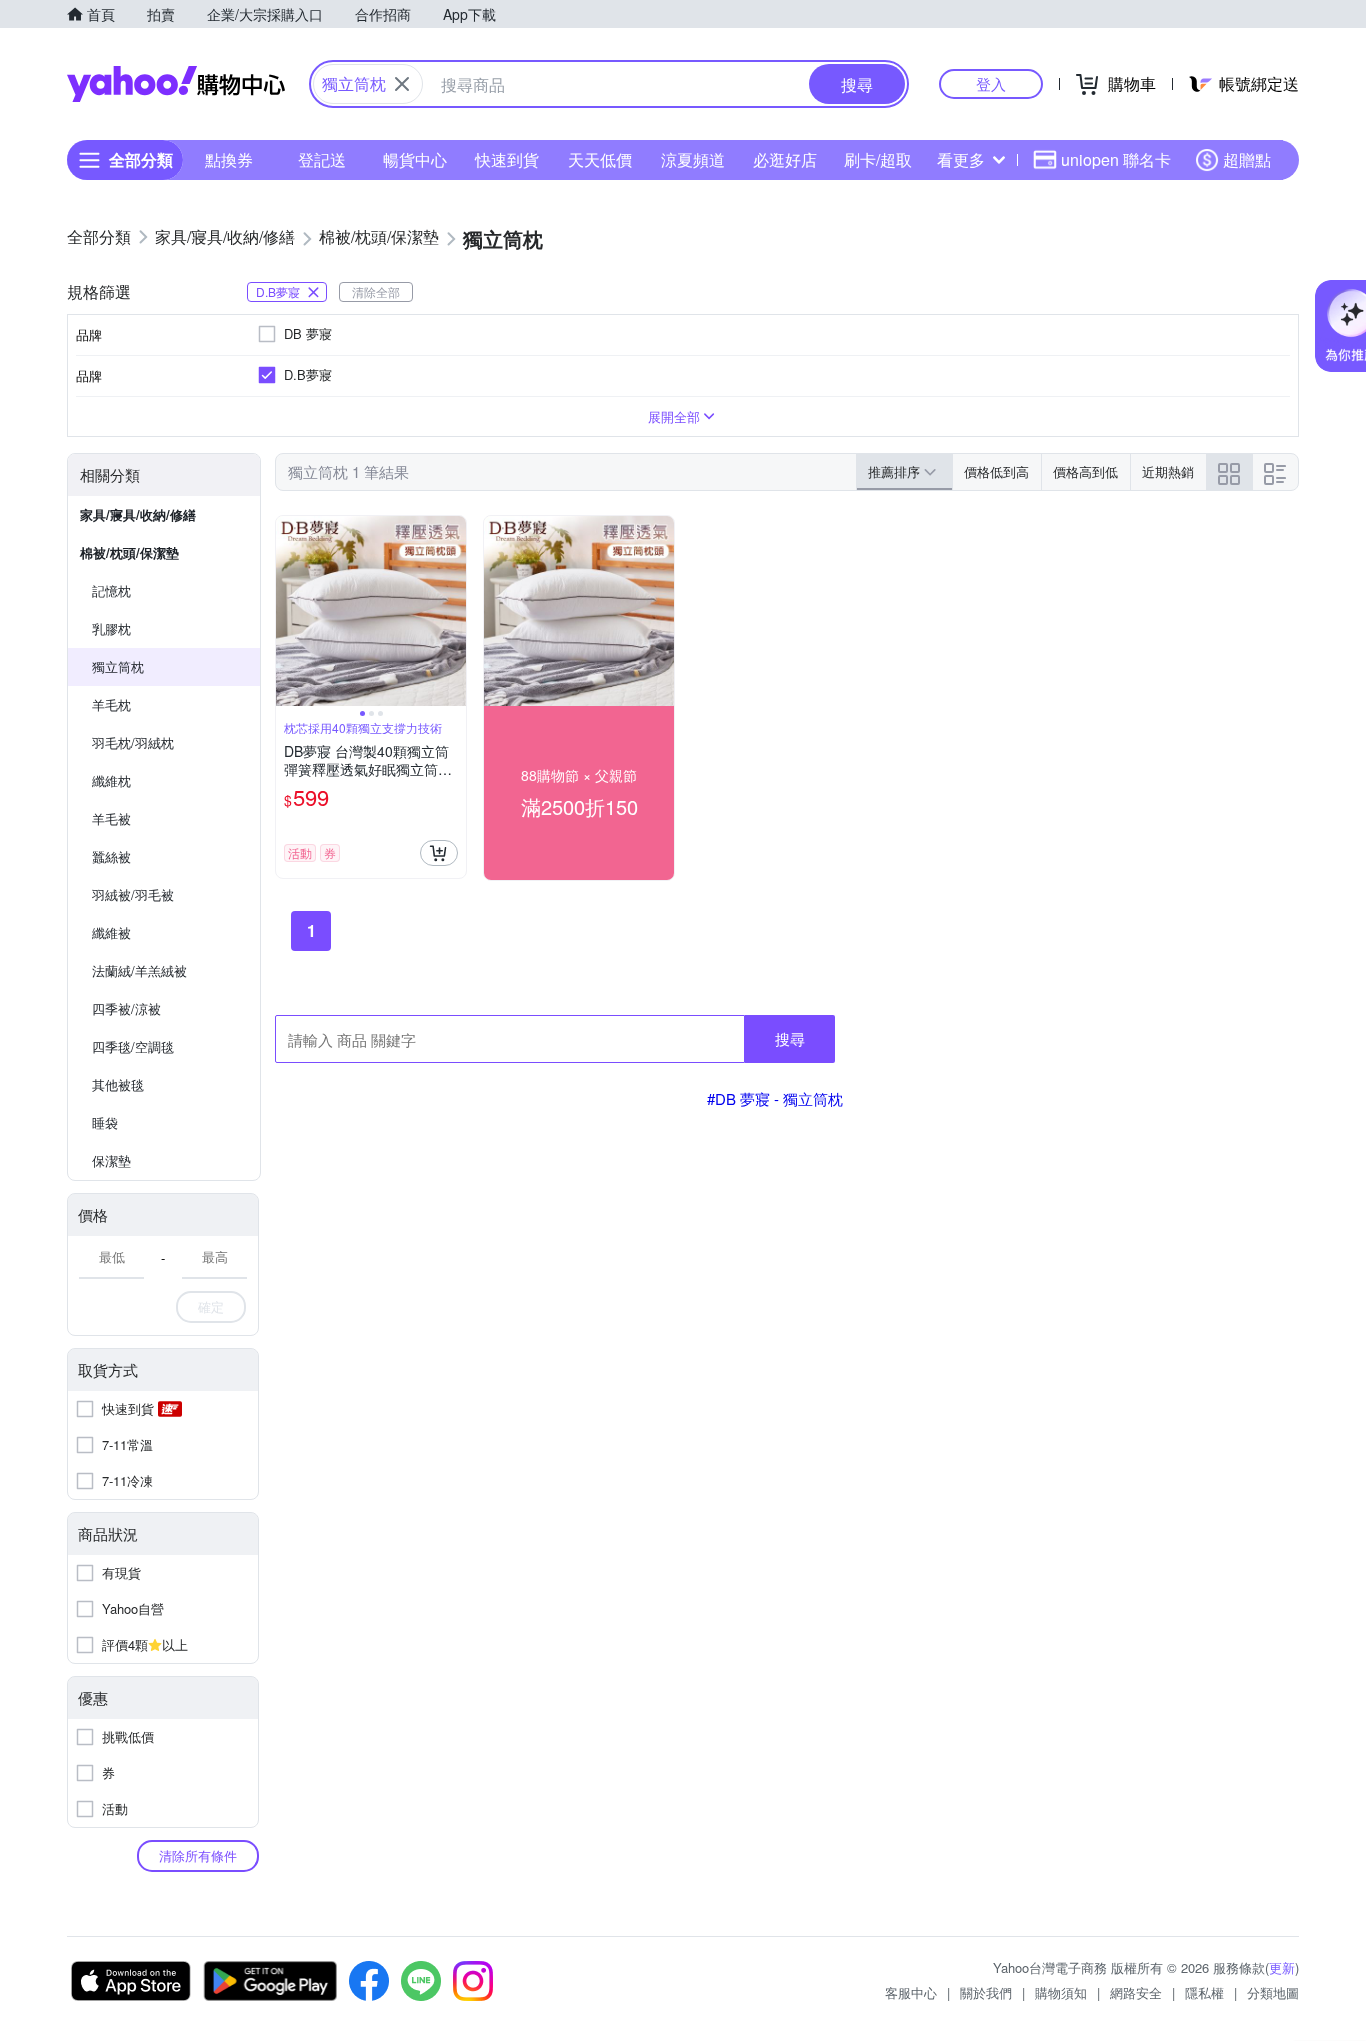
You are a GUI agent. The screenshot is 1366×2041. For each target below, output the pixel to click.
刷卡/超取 (878, 159)
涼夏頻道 (693, 159)
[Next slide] (453, 611)
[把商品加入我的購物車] (439, 853)
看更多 (961, 159)
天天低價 (600, 159)
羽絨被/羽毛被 (133, 894)
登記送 (322, 159)
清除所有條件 (198, 1855)
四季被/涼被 (126, 1008)
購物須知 (1061, 1992)
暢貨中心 (415, 159)
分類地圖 (1273, 1992)
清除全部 (376, 291)
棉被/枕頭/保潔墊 (129, 552)
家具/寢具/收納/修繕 (138, 514)
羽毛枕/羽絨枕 (133, 742)
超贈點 (1247, 159)
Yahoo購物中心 (176, 84)
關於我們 (986, 1992)
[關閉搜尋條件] (402, 84)
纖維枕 (111, 780)
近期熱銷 (1168, 471)
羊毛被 (111, 818)
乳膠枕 (111, 628)
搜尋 (790, 1038)
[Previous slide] (289, 611)
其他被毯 (118, 1084)
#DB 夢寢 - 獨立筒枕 (775, 1098)
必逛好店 (785, 159)
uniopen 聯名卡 (1116, 159)
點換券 (229, 159)
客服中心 (911, 1992)
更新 (1282, 1967)
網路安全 (1136, 1992)
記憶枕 (111, 590)
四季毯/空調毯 (133, 1046)
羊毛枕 (111, 704)
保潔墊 (111, 1160)
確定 (211, 1306)
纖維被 (111, 932)
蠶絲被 (111, 856)
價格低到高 (996, 471)
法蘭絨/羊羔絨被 (139, 970)
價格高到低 (1085, 471)
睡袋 (105, 1122)
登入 (991, 83)
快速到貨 (507, 159)
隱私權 (1204, 1992)
